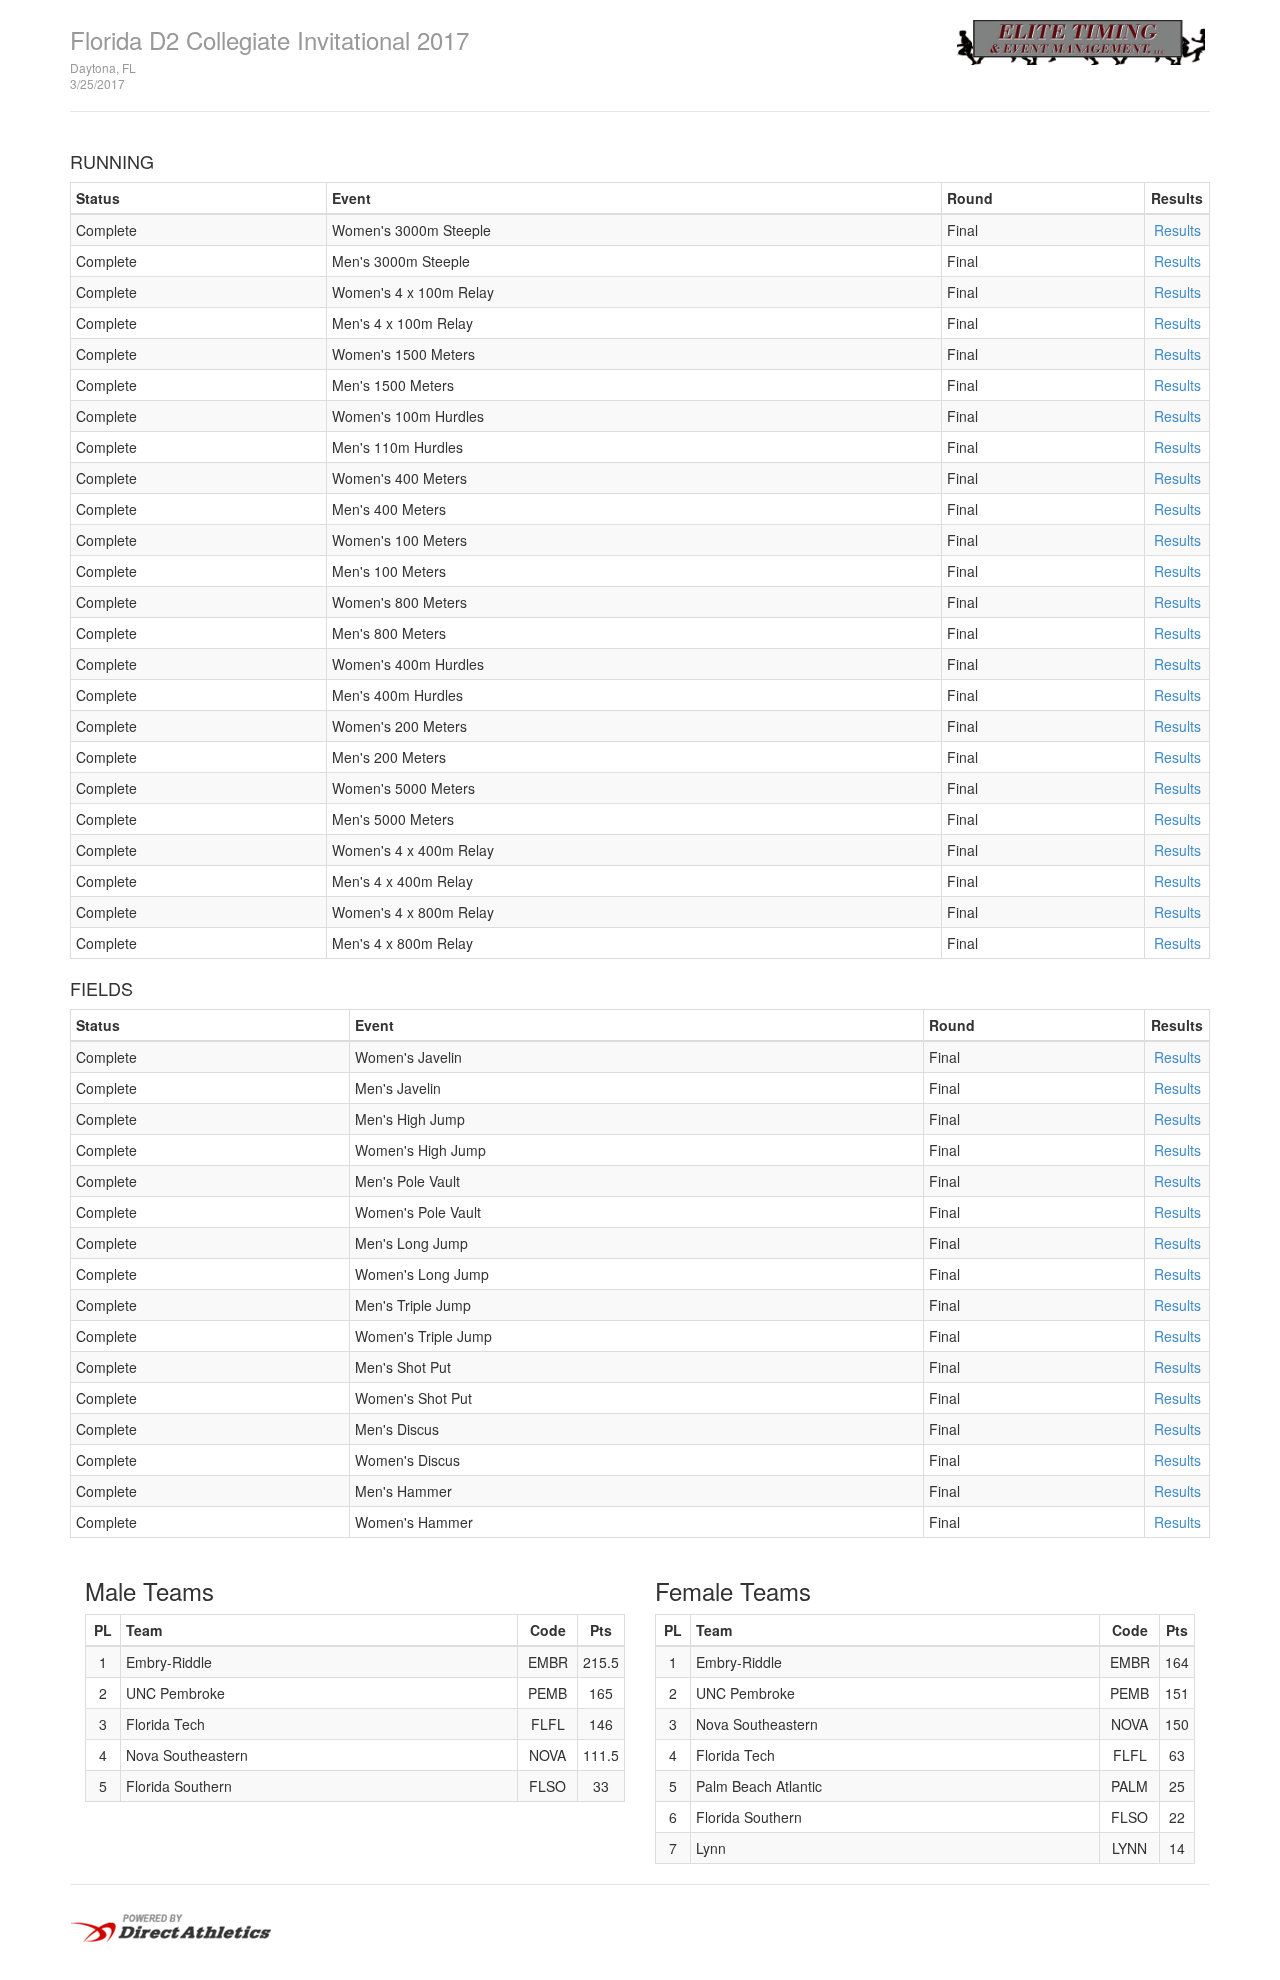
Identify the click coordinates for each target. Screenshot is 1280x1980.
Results (1177, 230)
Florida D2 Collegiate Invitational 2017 (269, 39)
